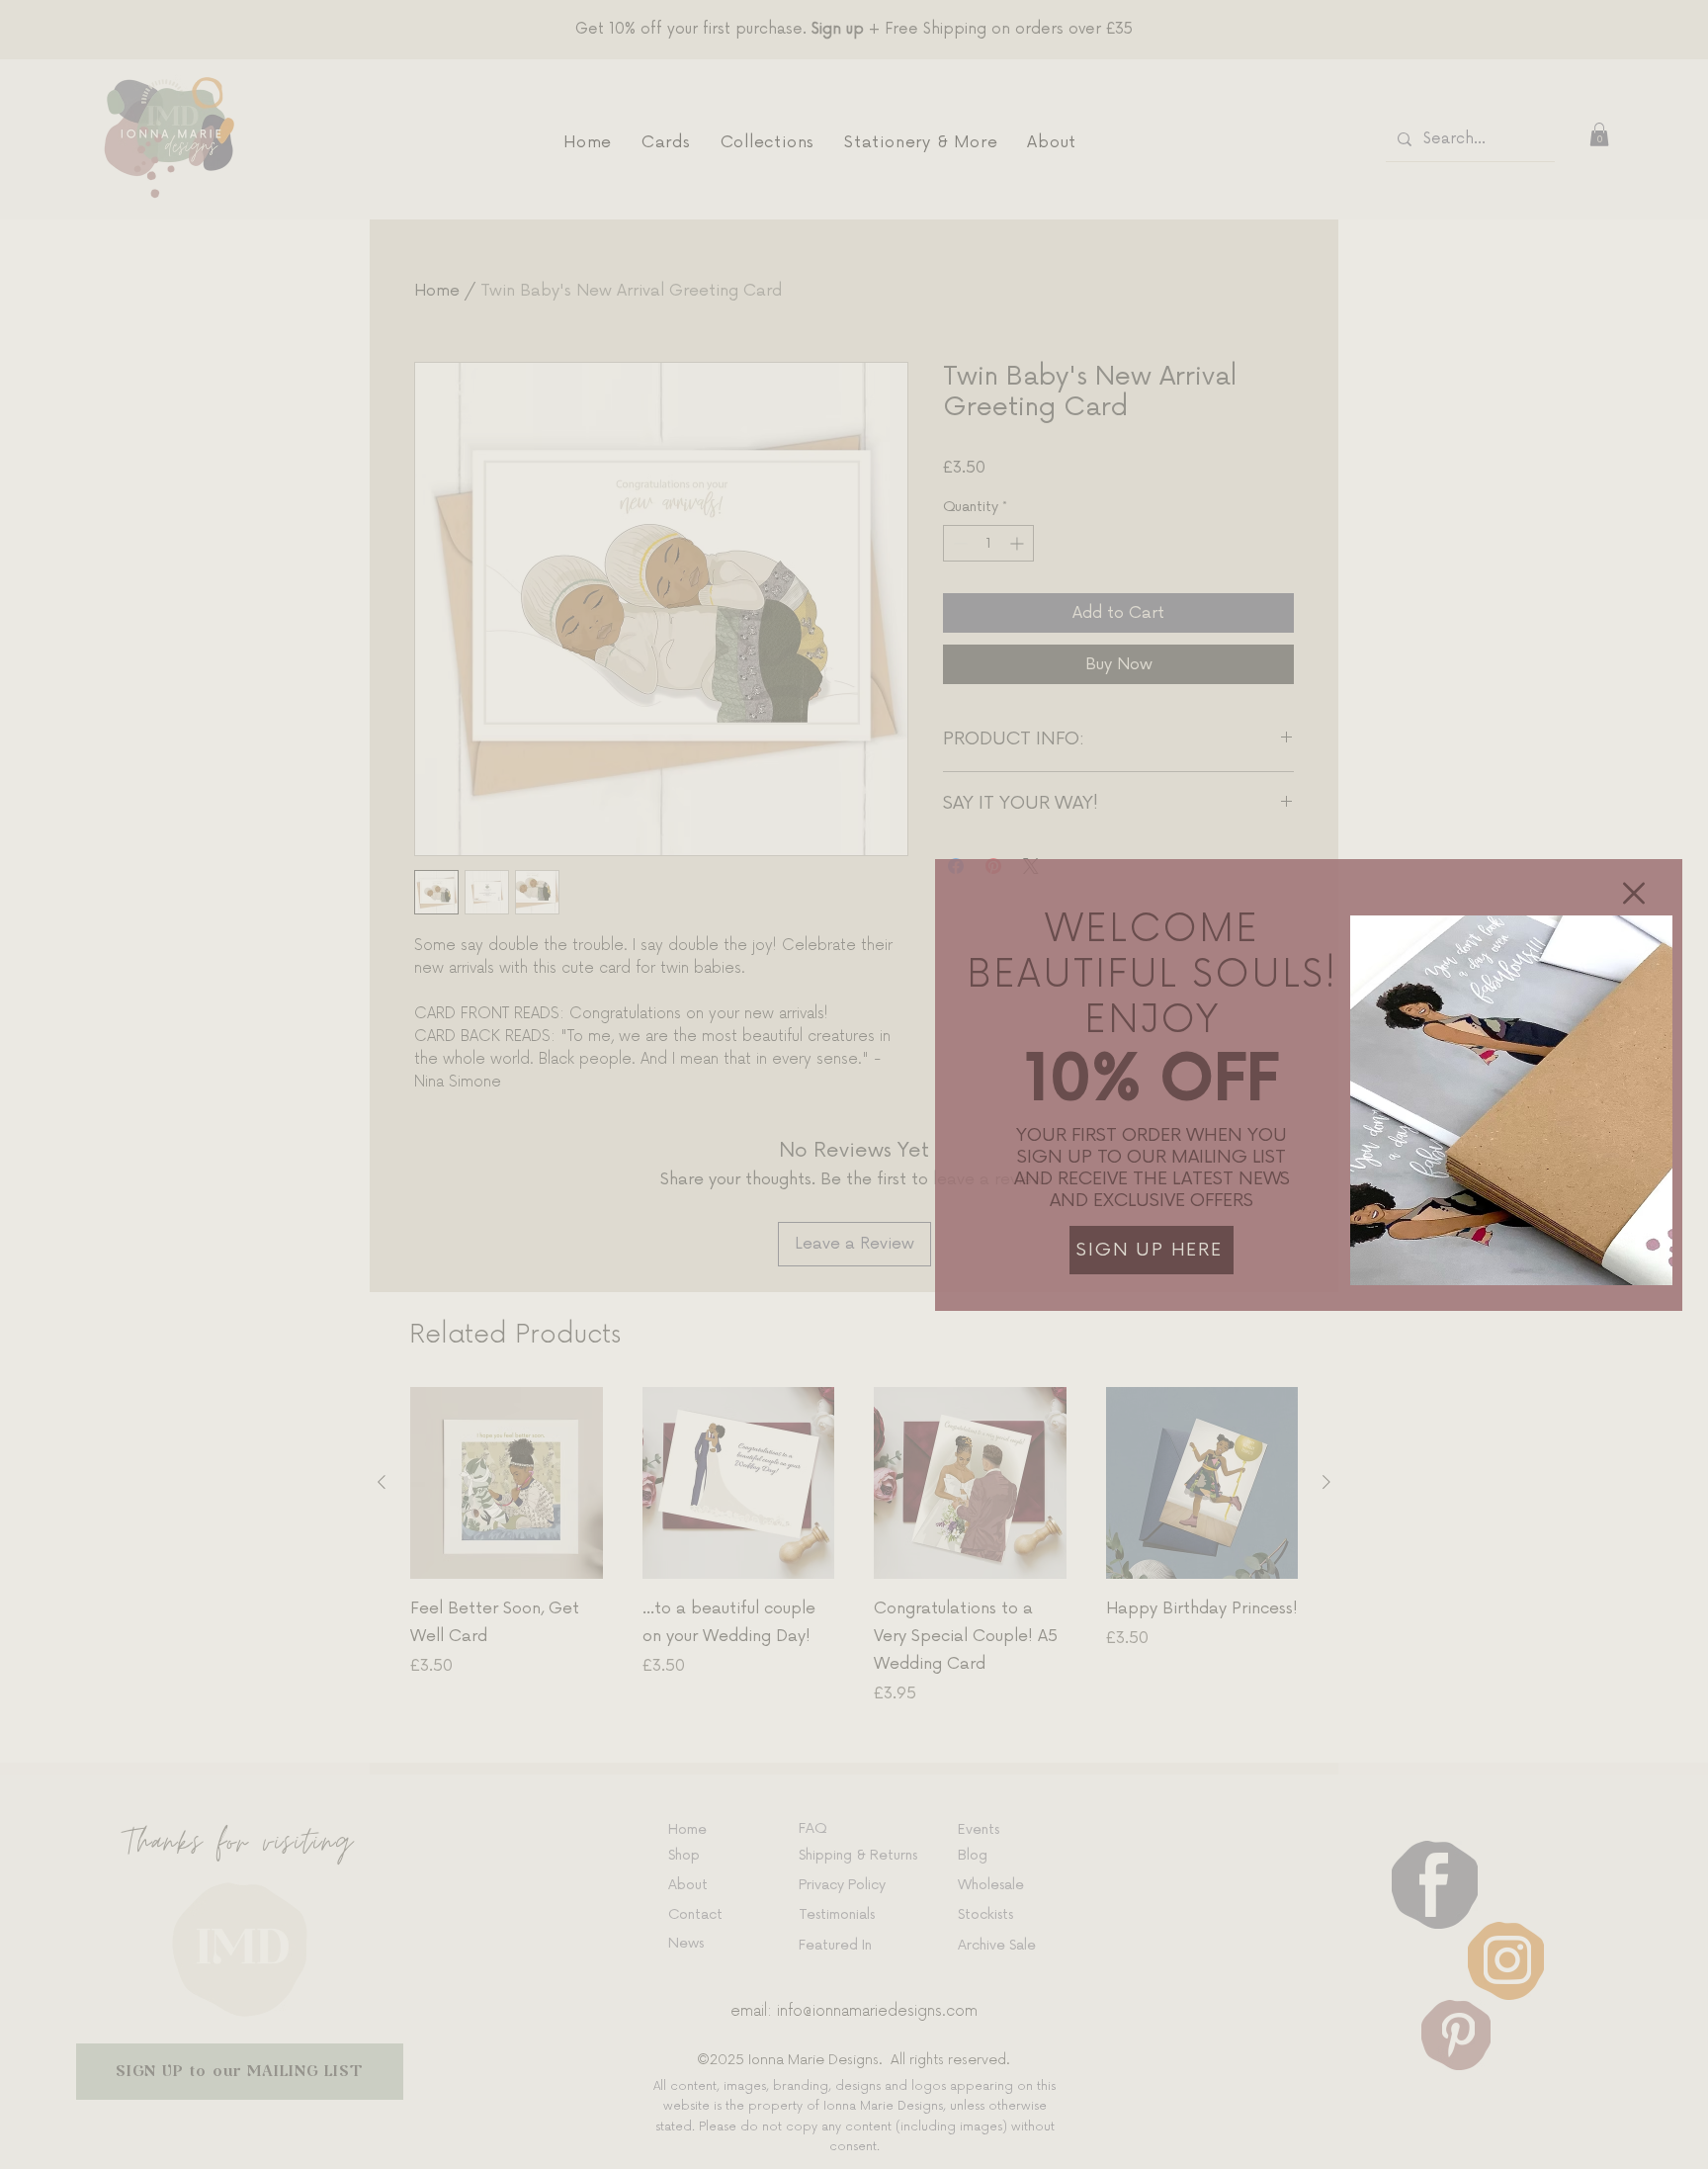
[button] (1634, 893)
